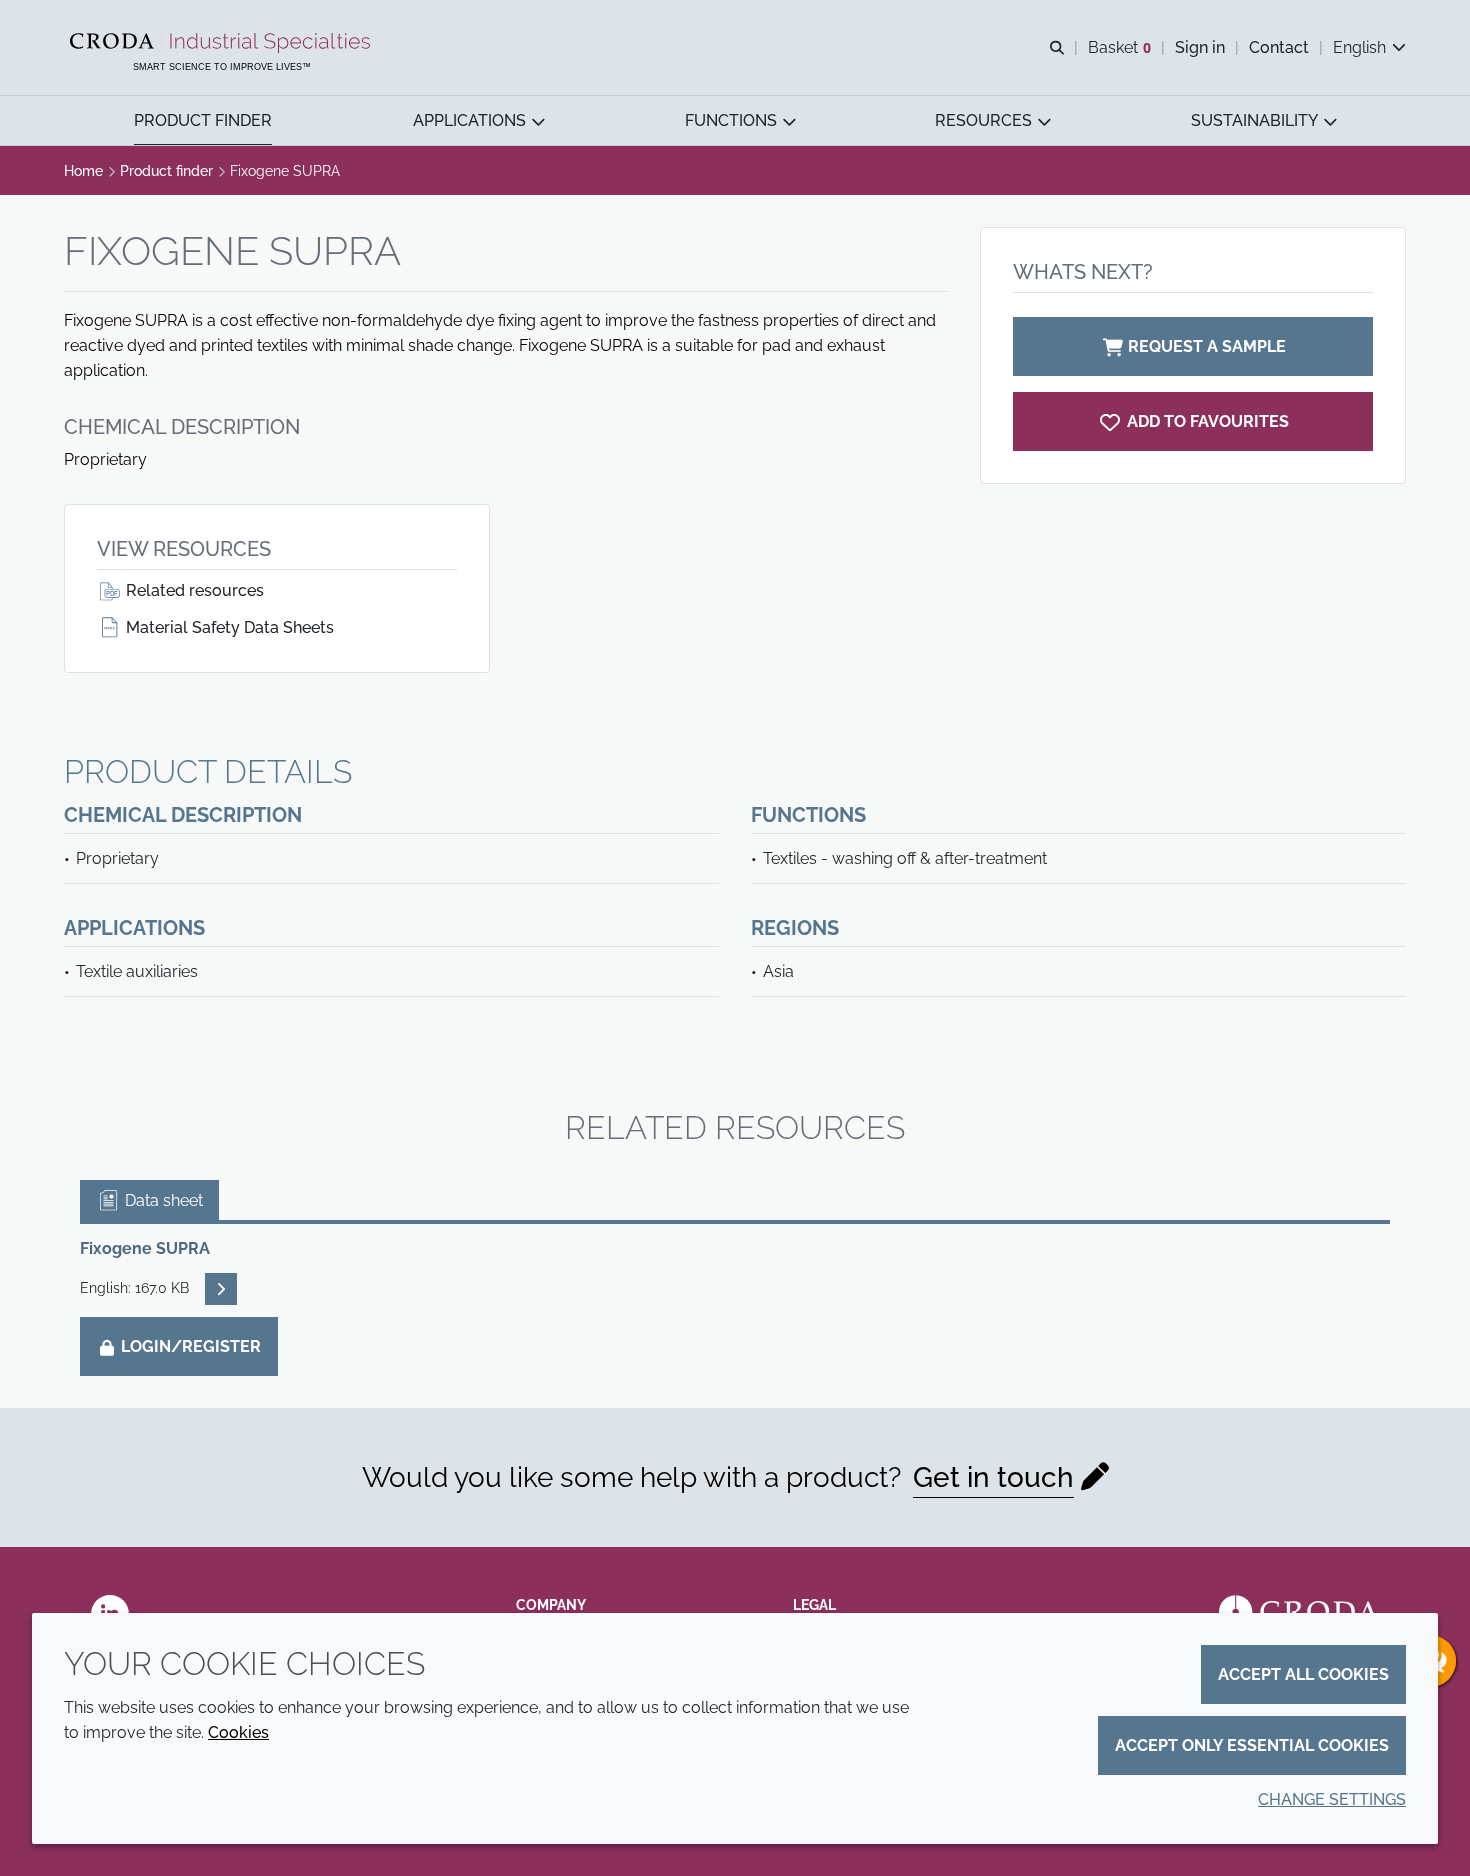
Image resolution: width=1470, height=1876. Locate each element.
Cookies (238, 1732)
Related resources (193, 590)
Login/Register (189, 1346)
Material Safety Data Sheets (228, 627)
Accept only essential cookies (1252, 1745)
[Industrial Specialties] (222, 43)
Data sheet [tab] (162, 1200)
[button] (203, 120)
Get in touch (993, 1477)
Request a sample (1207, 346)
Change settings (1332, 1799)
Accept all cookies (1303, 1674)
